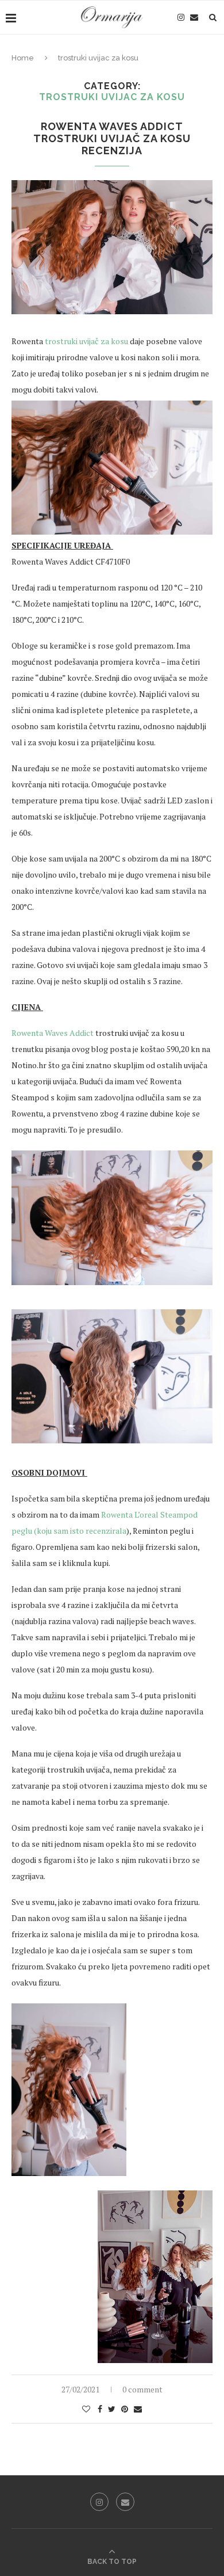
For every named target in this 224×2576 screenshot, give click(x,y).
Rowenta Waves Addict (53, 1033)
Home (23, 58)
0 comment (142, 2389)
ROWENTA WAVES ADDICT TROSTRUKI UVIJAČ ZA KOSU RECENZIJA (112, 138)
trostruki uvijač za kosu (86, 341)
